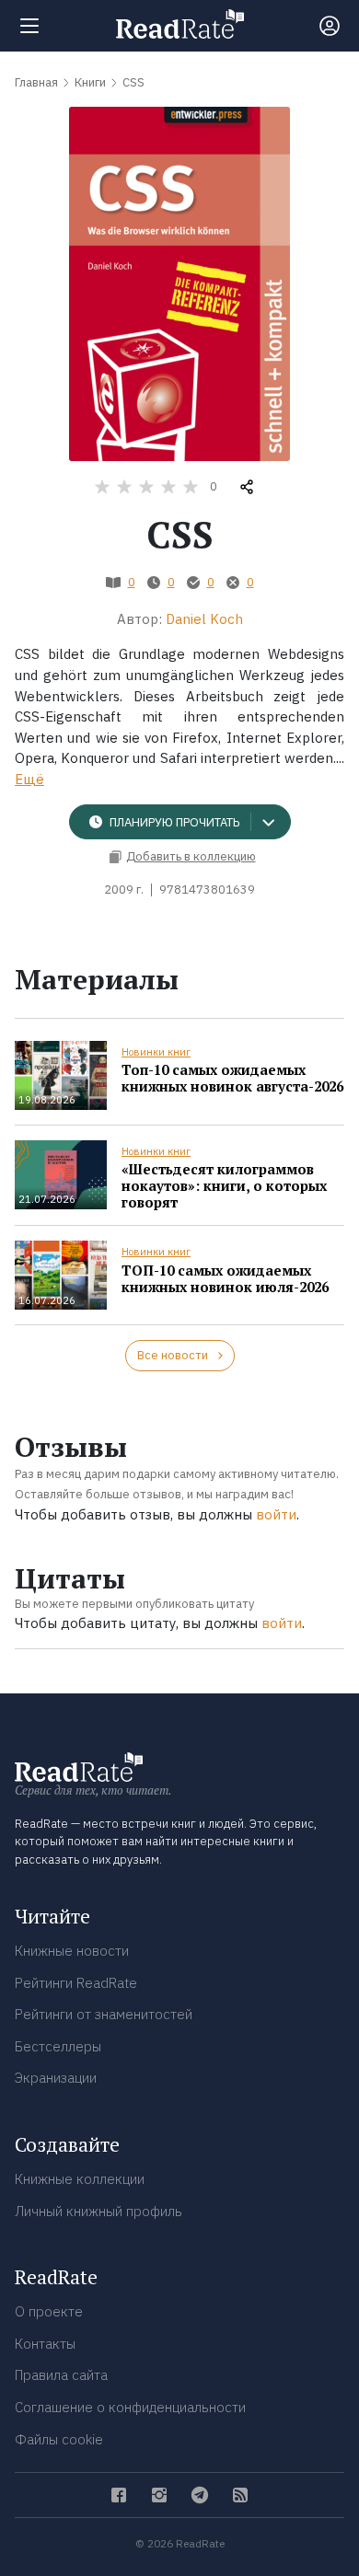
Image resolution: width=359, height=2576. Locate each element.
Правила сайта (61, 2375)
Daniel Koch (204, 619)
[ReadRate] (180, 24)
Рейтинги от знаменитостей (104, 2014)
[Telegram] (200, 2495)
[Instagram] (159, 2495)
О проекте (49, 2311)
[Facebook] (119, 2495)
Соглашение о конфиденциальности (130, 2407)
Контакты (45, 2344)
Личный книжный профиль (98, 2211)
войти (276, 1514)
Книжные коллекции (80, 2179)
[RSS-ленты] (240, 2495)
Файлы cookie (59, 2439)
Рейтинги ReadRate (76, 1983)
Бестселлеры (58, 2046)
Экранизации (56, 2078)
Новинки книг (156, 1052)
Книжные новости (72, 1951)
